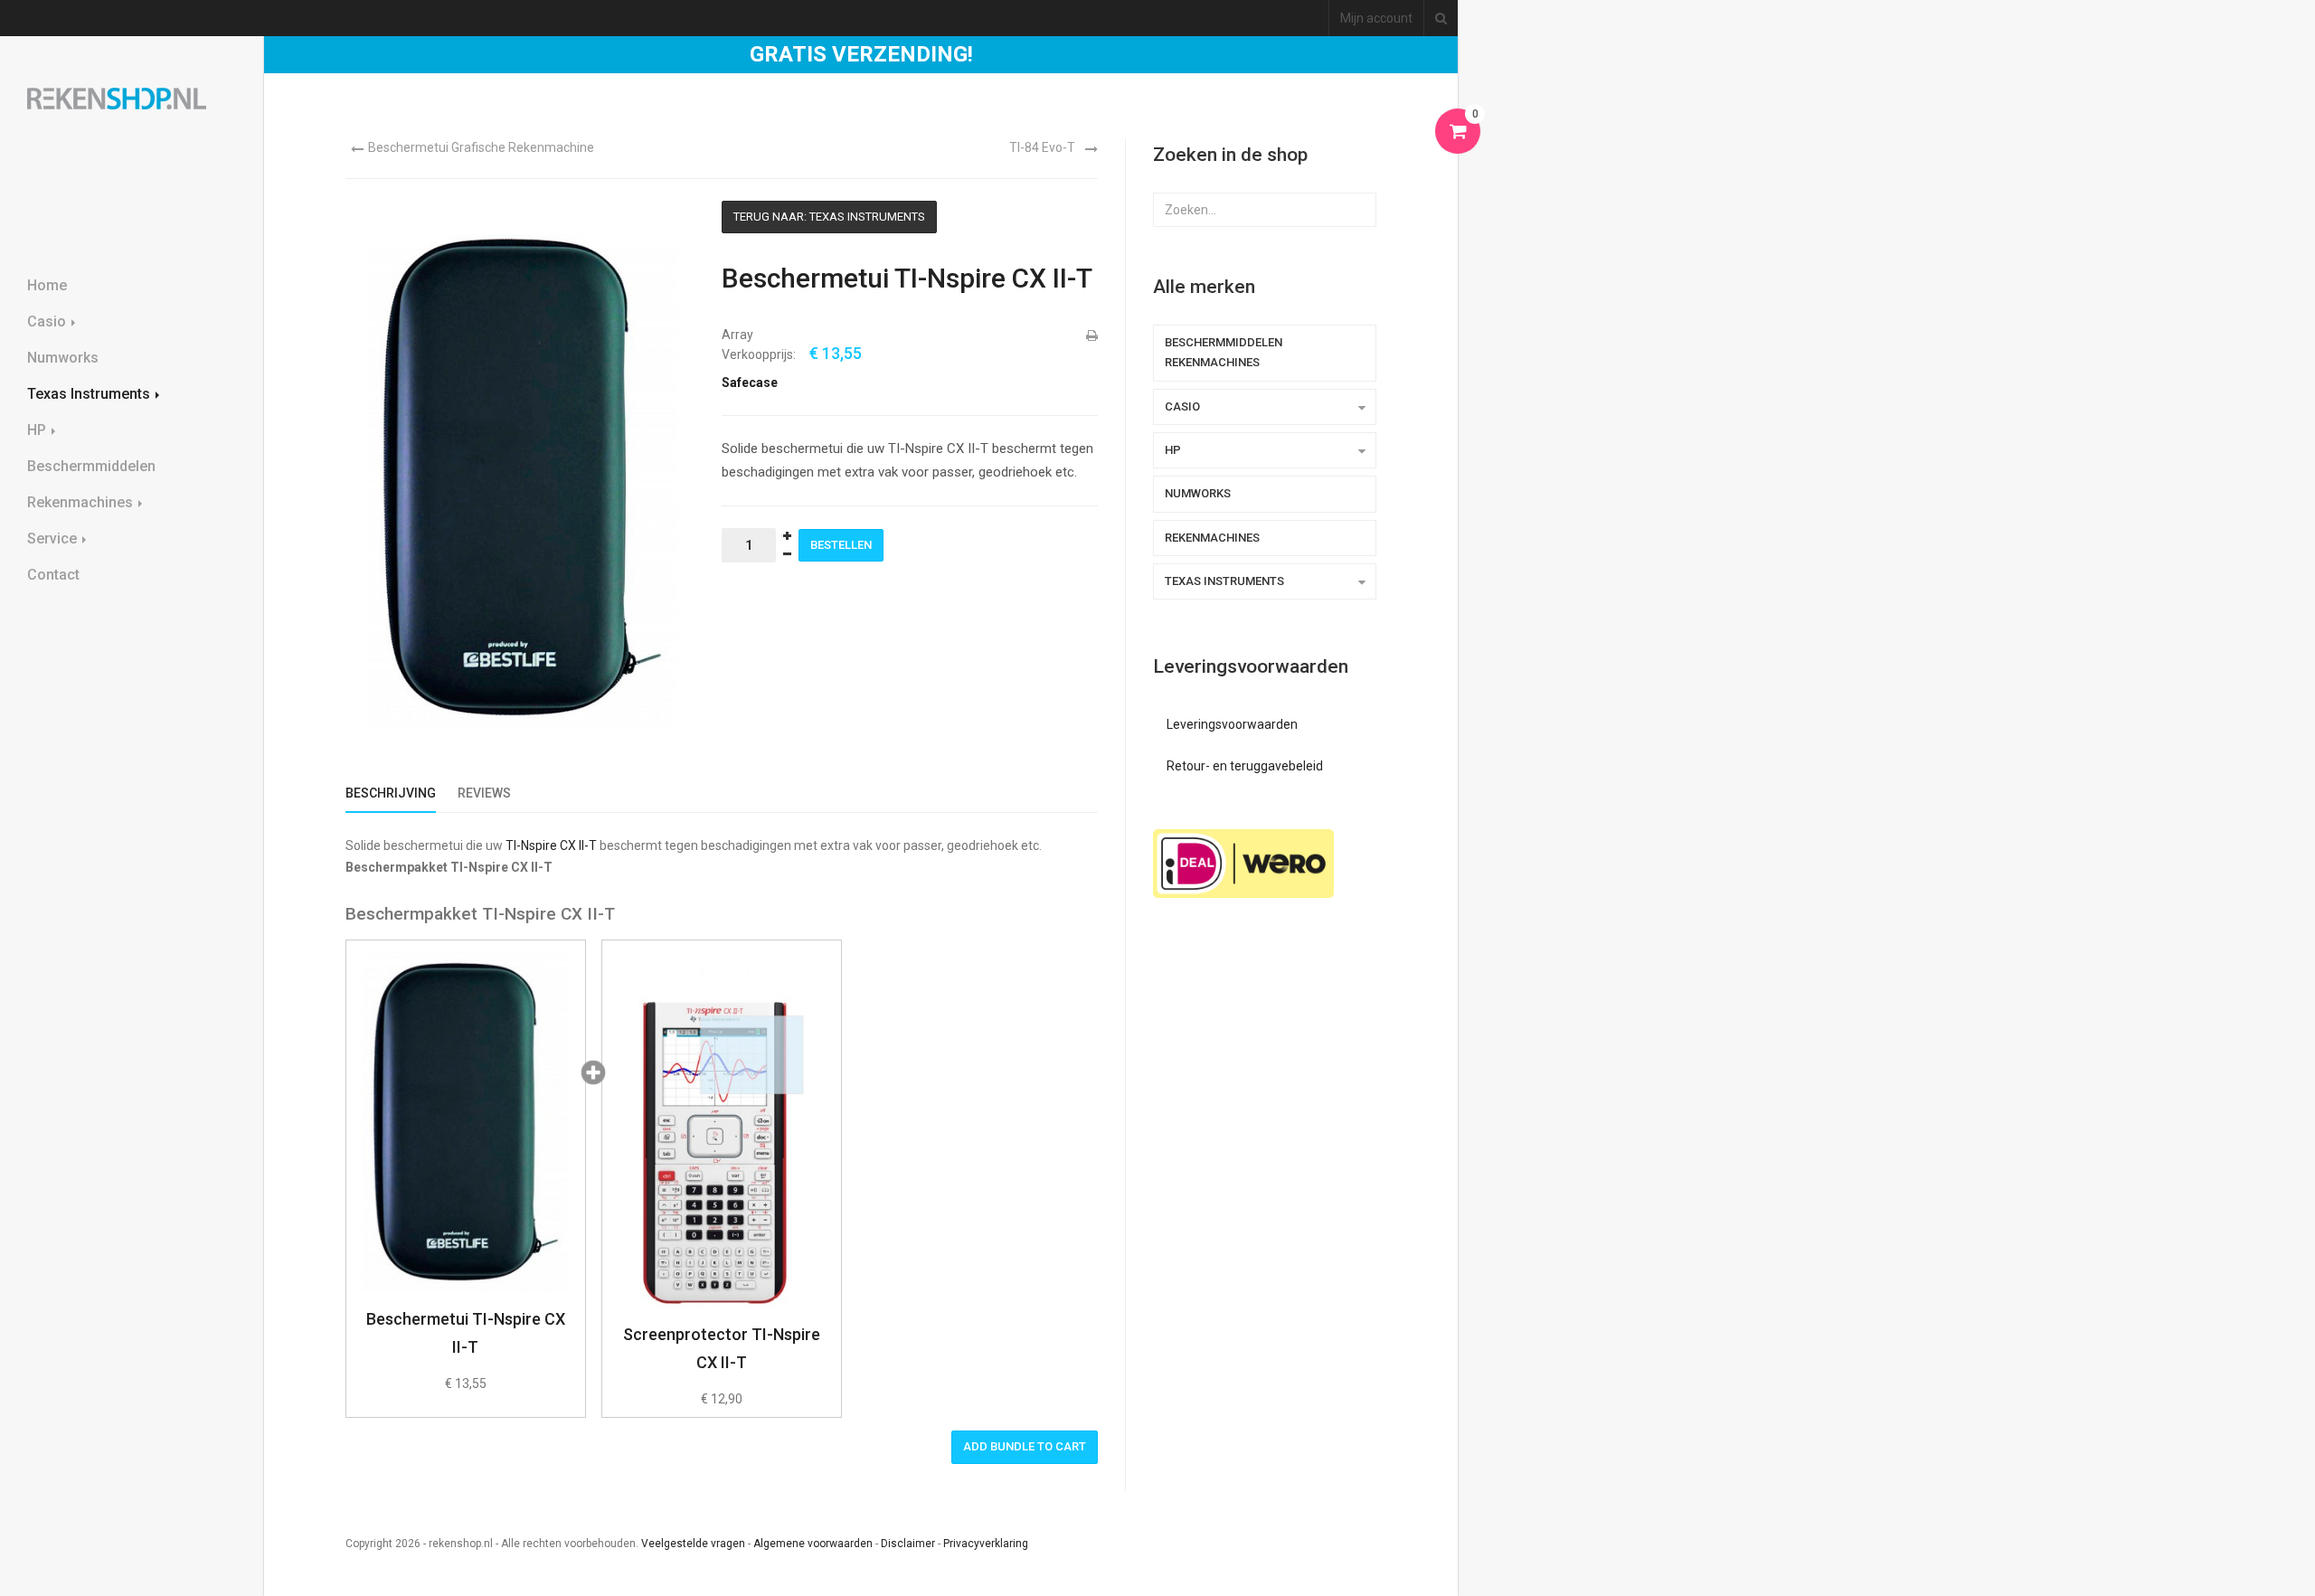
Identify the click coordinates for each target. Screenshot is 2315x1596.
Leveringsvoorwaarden (1232, 724)
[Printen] (1091, 335)
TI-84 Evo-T (1042, 147)
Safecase (750, 382)
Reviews (484, 793)
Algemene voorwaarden (813, 1544)
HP (38, 430)
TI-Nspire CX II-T (551, 845)
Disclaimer (908, 1544)
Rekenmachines (82, 502)
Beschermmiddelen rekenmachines (1224, 352)
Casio (48, 321)
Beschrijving (391, 793)
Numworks (63, 358)
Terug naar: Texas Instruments (829, 217)
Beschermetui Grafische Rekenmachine (481, 147)
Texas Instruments (90, 394)
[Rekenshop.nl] (117, 99)
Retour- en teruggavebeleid (1245, 766)
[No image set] (722, 1129)
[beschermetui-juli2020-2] (466, 1122)
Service (54, 538)
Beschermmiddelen (91, 466)
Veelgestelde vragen (693, 1544)
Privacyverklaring (986, 1544)
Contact (53, 575)
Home (47, 285)
